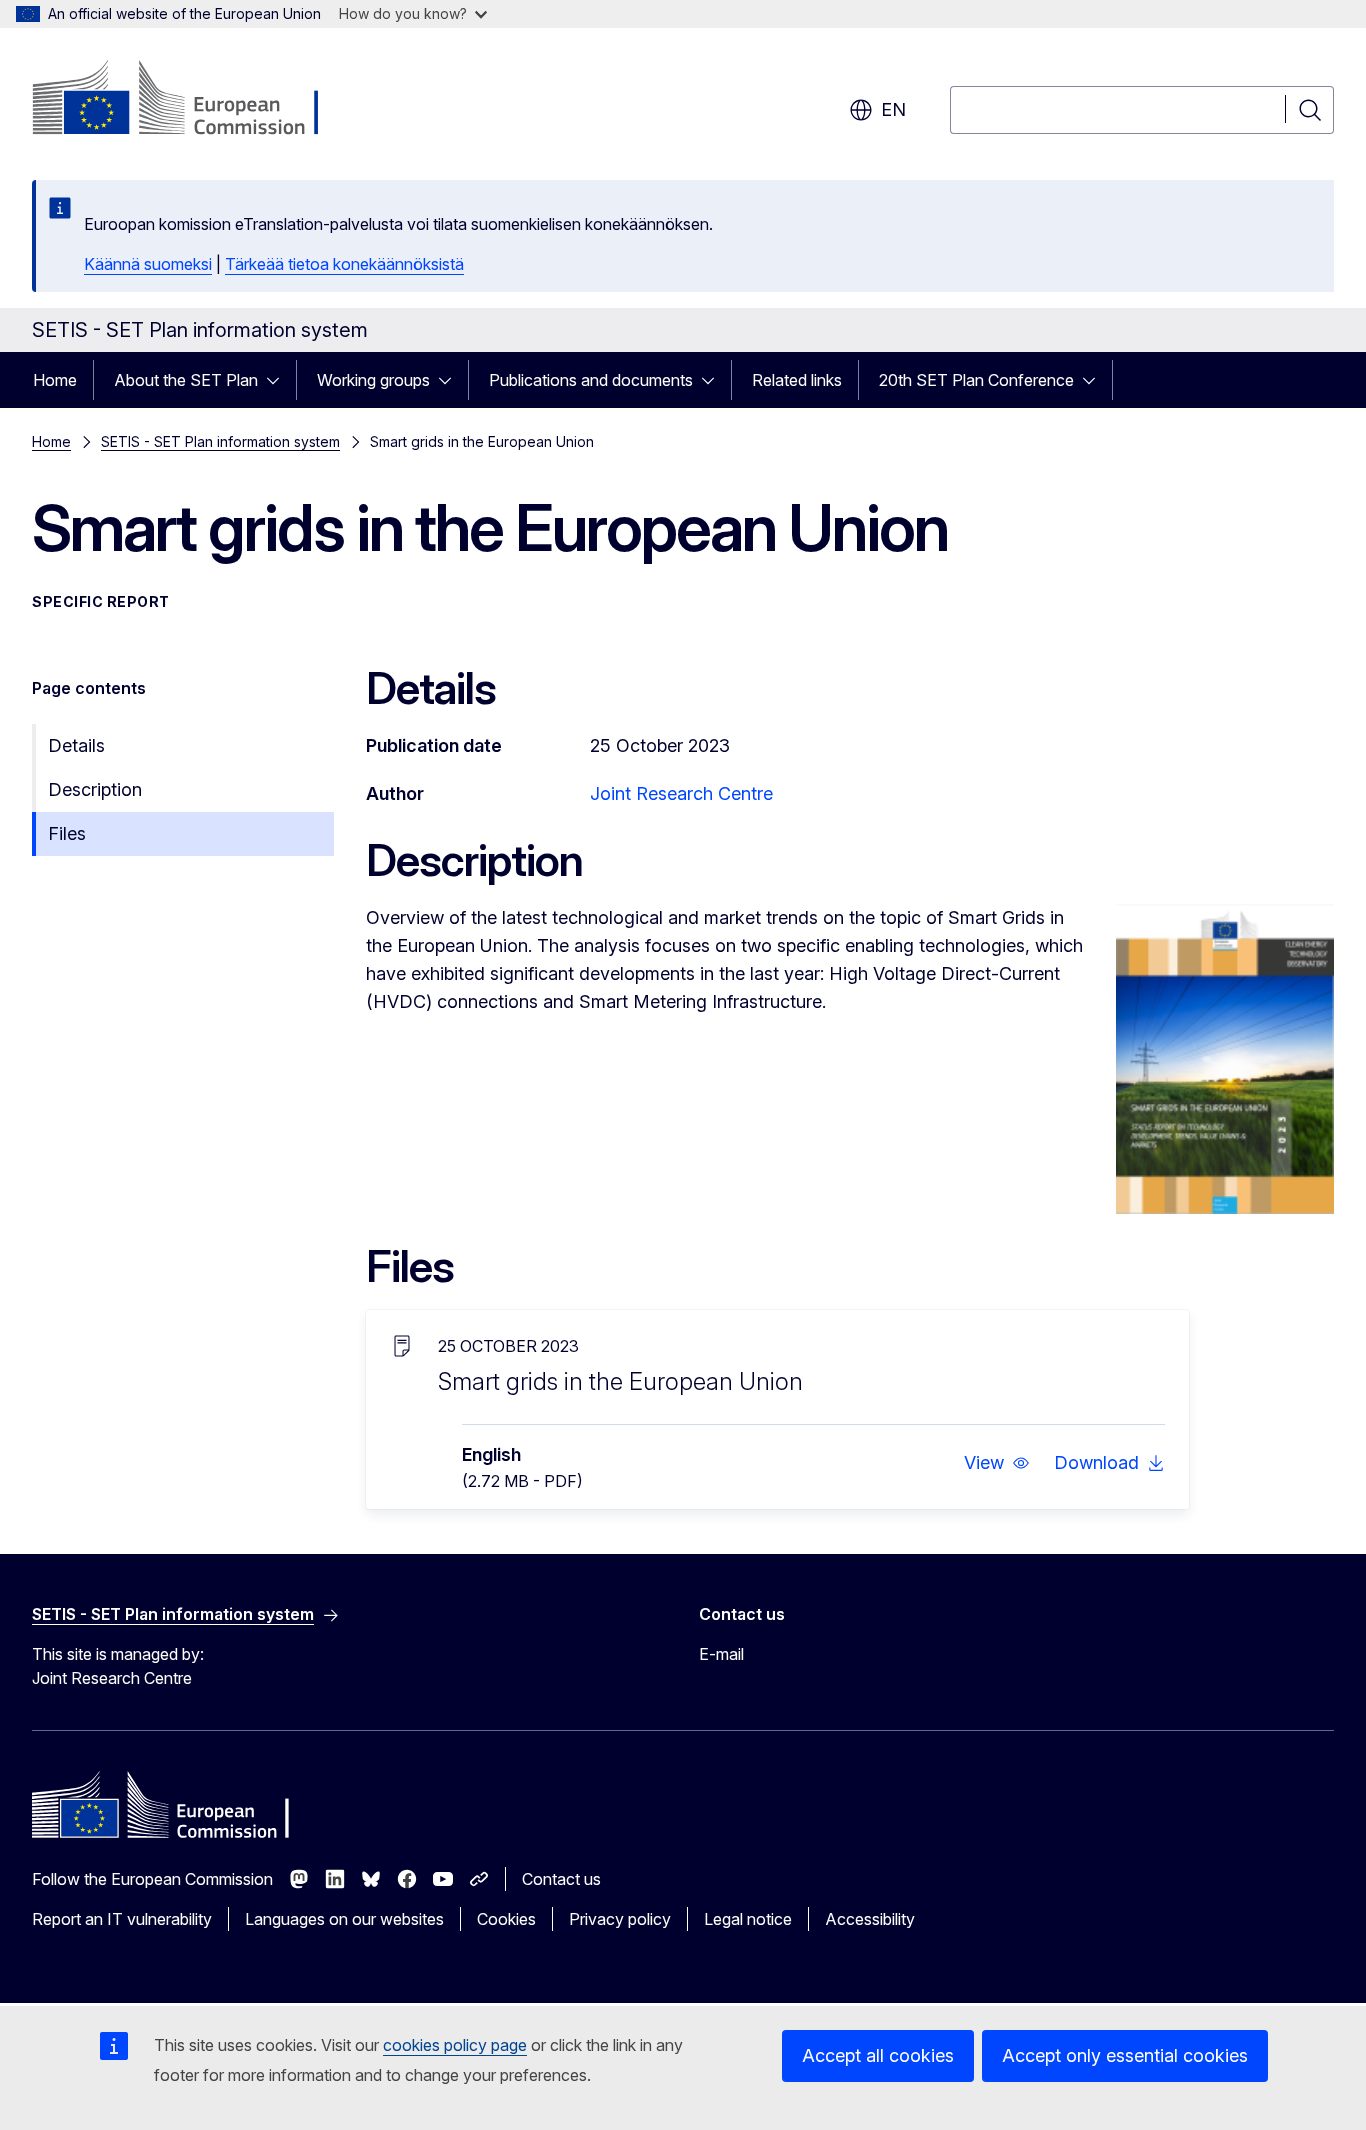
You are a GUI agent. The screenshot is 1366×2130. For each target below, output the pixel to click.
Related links (797, 380)
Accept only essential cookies (1125, 2055)
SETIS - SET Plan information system (220, 441)
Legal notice (748, 1919)
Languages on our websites (344, 1919)
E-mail (721, 1654)
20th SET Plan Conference (976, 380)
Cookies (506, 1919)
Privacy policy (620, 1919)
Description (95, 789)
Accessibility (870, 1919)
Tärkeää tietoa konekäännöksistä (344, 264)
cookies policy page (455, 2045)
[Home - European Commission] (193, 100)
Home (55, 380)
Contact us (561, 1879)
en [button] (893, 109)
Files (67, 833)
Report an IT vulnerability (122, 1919)
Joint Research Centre (681, 793)
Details (76, 745)
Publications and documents (591, 380)
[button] (997, 1463)
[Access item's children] (279, 380)
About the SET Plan (186, 380)
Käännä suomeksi (148, 264)
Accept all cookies (878, 2055)
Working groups (373, 380)
